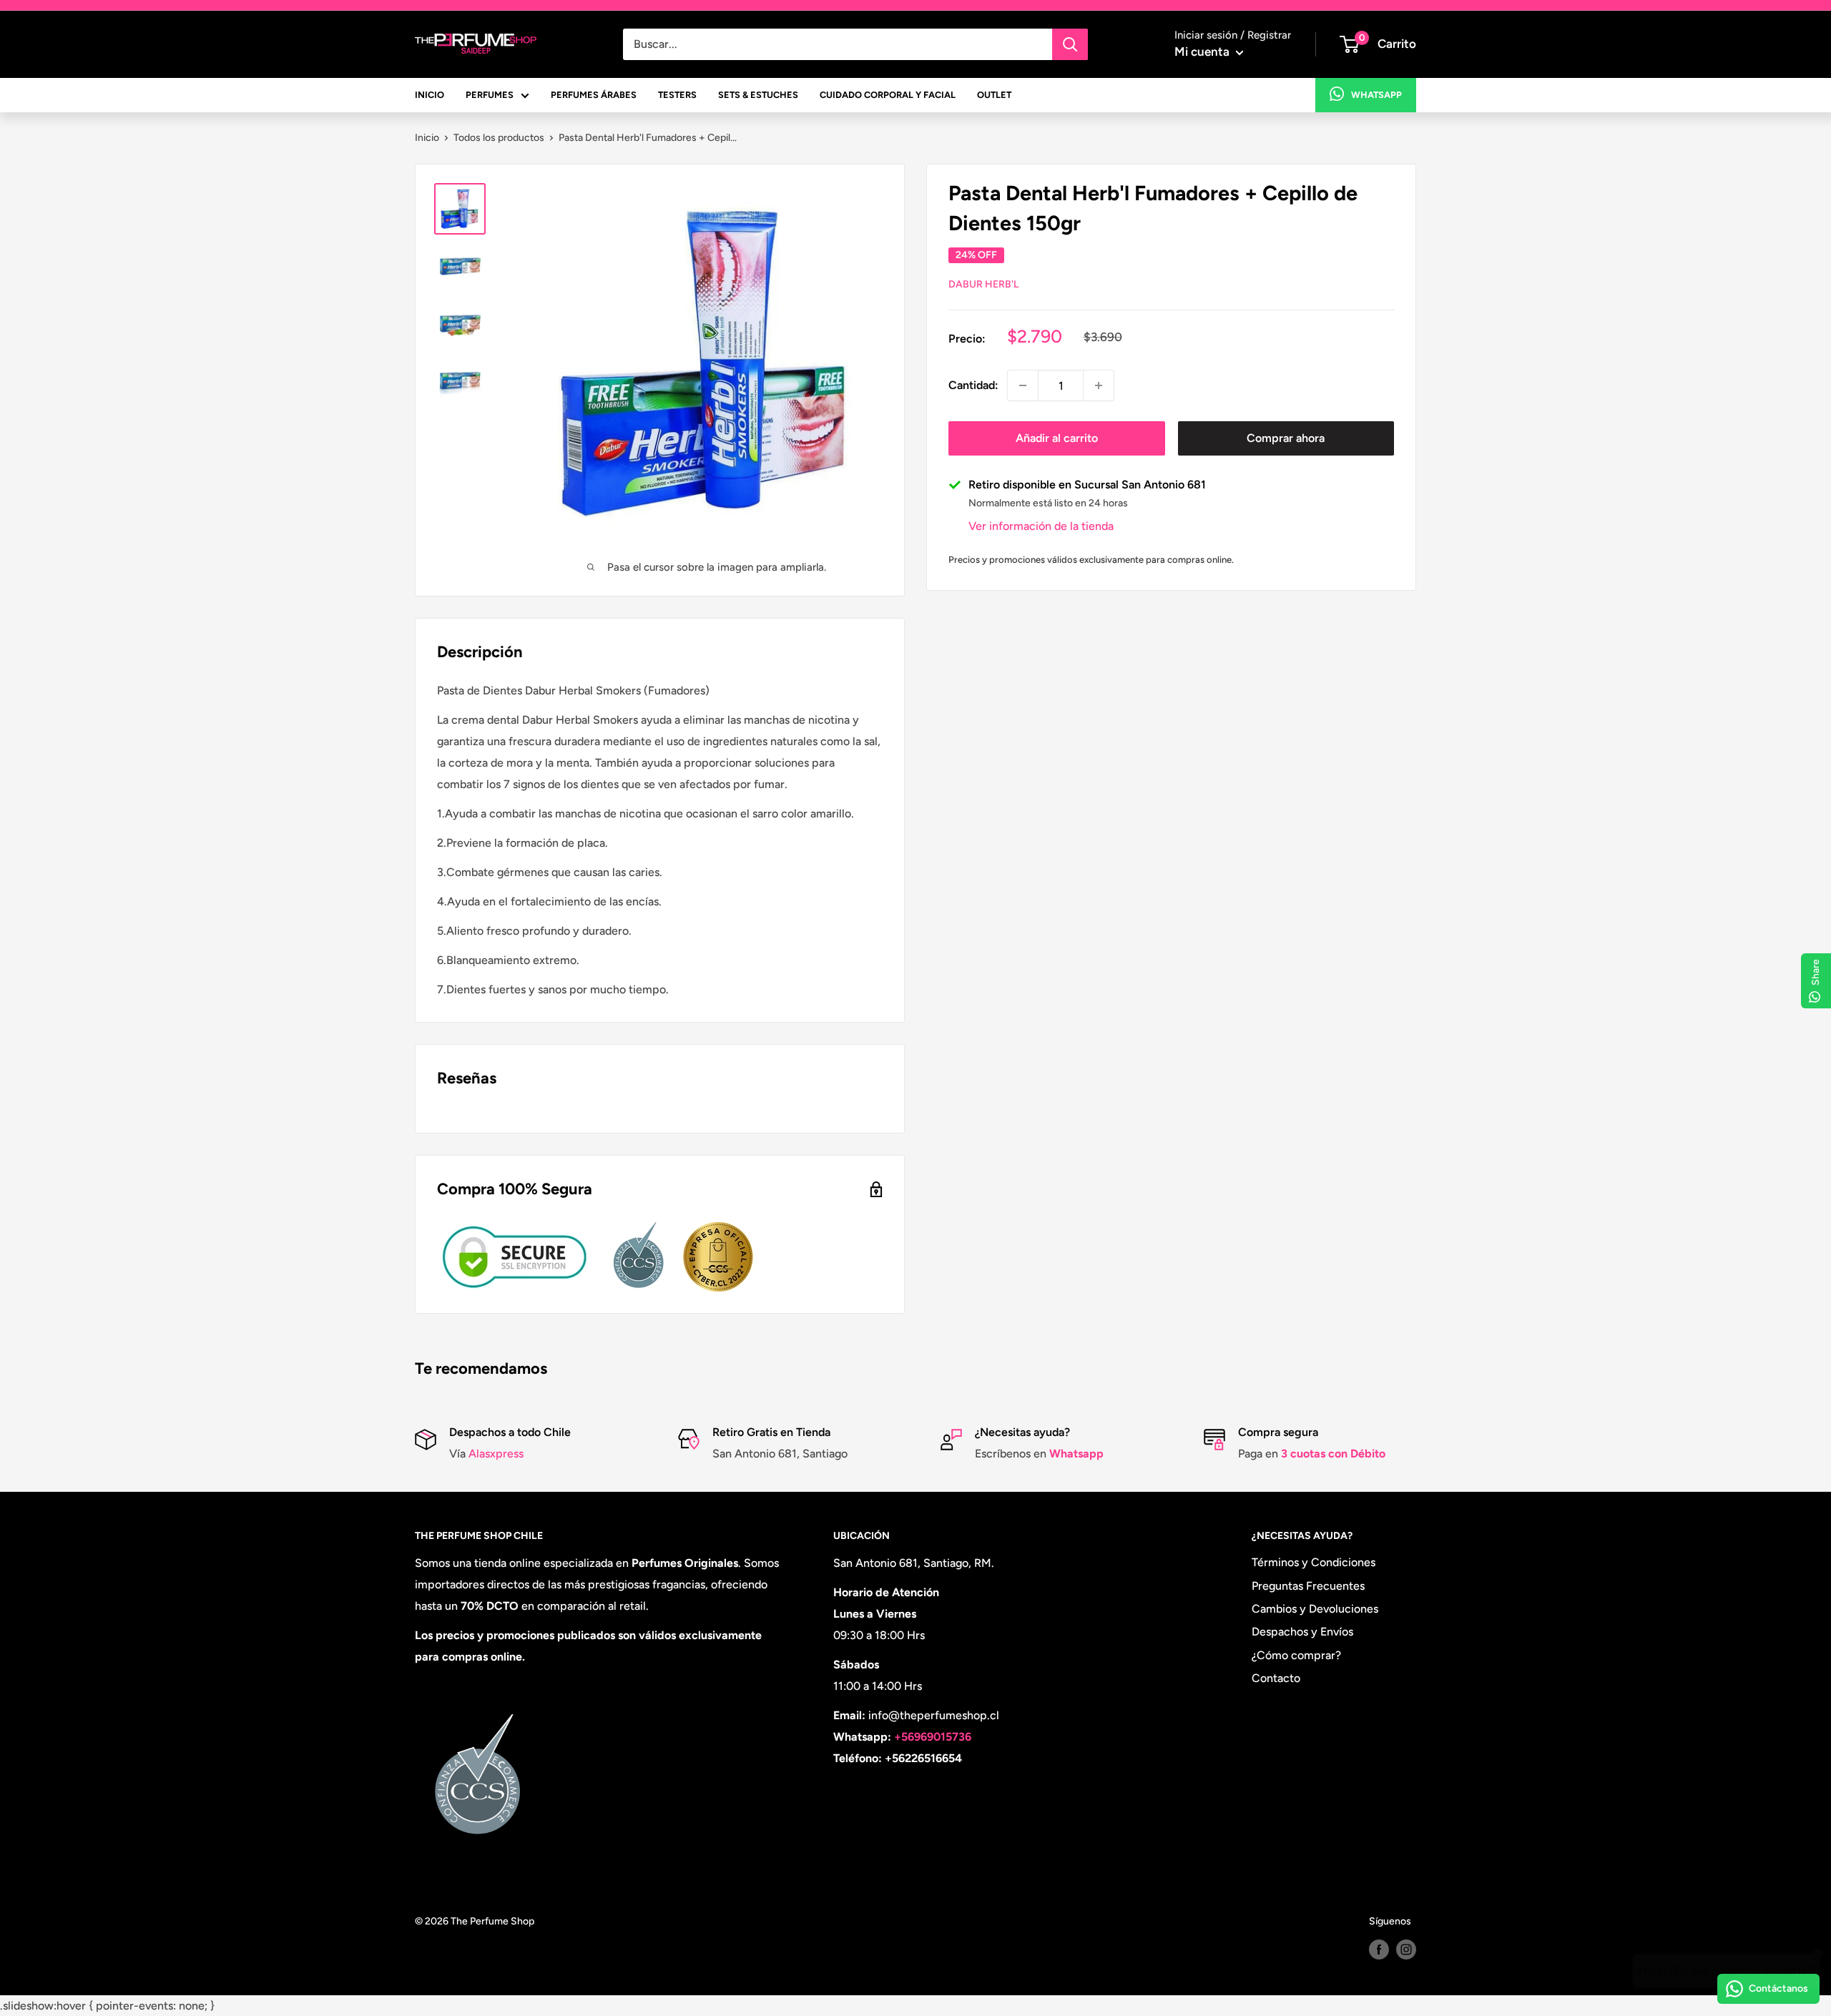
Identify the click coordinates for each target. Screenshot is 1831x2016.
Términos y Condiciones (1314, 1562)
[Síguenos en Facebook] (1379, 1949)
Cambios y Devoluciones (1315, 1609)
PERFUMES (490, 95)
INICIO (429, 95)
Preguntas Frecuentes (1308, 1586)
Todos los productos (499, 138)
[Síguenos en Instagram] (1406, 1949)
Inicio (427, 138)
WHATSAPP (1376, 95)
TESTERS (677, 95)
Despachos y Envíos (1302, 1632)
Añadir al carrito (1057, 438)
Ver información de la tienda (1041, 526)
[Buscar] (1070, 44)
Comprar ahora (1286, 438)
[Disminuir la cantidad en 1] (1023, 385)
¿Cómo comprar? (1296, 1655)
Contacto (1276, 1678)
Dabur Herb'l (983, 284)
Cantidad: (973, 385)
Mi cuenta (1203, 51)
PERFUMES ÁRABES (594, 95)
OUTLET (994, 95)
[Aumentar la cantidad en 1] (1099, 385)
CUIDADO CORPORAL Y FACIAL (888, 95)
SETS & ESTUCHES (758, 95)
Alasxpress (495, 1454)
